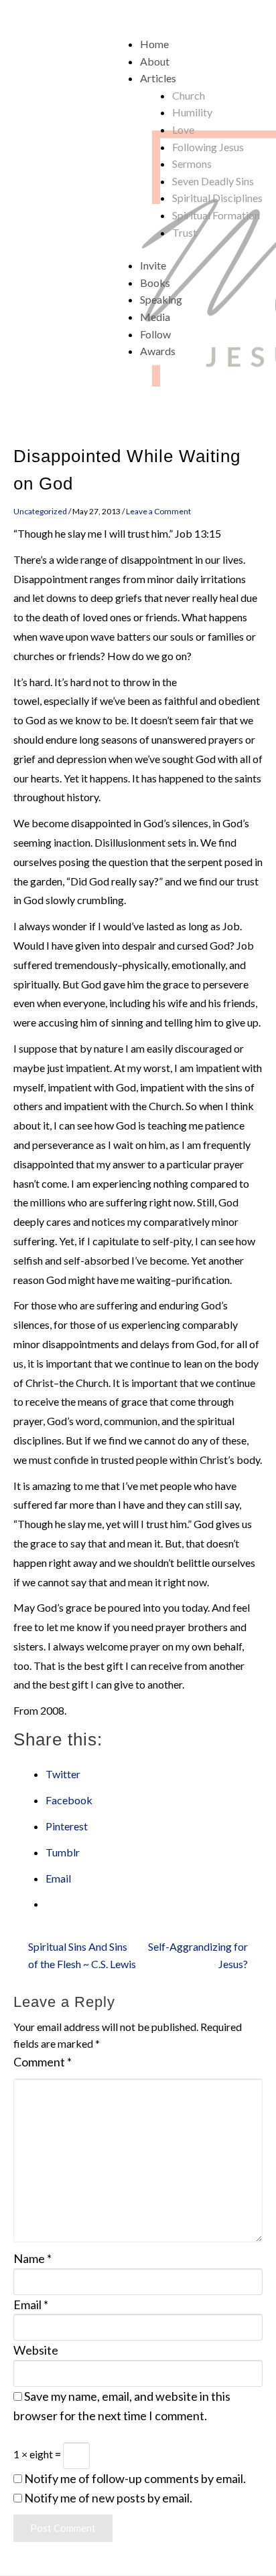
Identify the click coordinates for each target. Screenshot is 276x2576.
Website (36, 2350)
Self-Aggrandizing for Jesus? (198, 1955)
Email (31, 2304)
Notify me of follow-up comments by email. (135, 2478)
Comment (43, 2062)
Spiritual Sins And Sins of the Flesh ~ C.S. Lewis (82, 1955)
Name (32, 2258)
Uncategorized (40, 511)
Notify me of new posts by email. (108, 2498)
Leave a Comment (158, 511)
